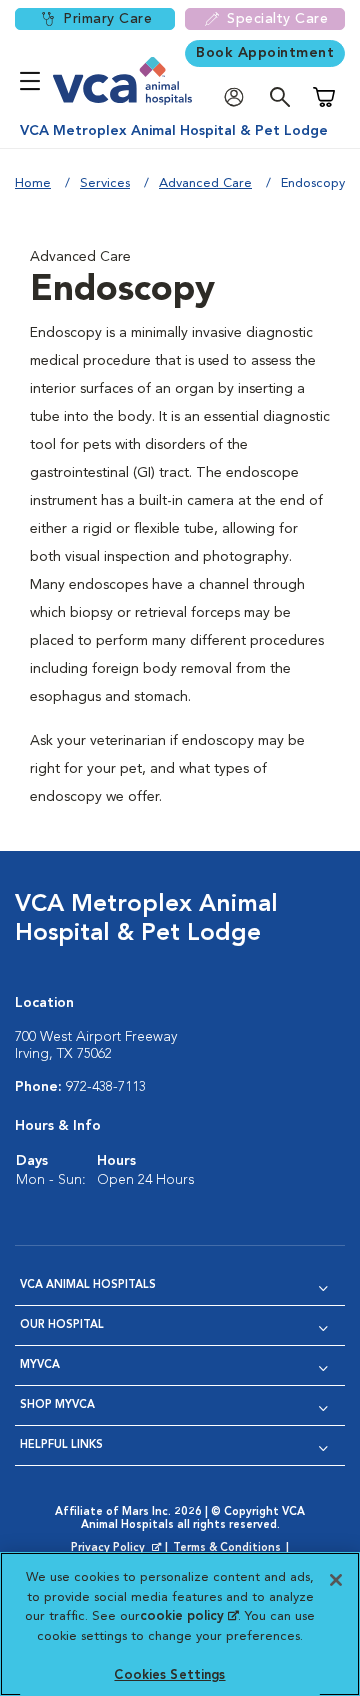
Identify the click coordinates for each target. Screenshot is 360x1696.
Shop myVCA (57, 1405)
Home (33, 183)
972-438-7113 (106, 1087)
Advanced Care (205, 183)
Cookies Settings (169, 1675)
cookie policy (189, 1616)
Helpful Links (61, 1445)
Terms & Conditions (227, 1548)
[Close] (336, 1580)
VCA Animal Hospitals (88, 1285)
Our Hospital (62, 1325)
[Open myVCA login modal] (239, 97)
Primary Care (107, 19)
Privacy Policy (118, 1549)
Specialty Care (277, 19)
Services (105, 183)
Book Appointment (265, 53)
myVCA (40, 1365)
